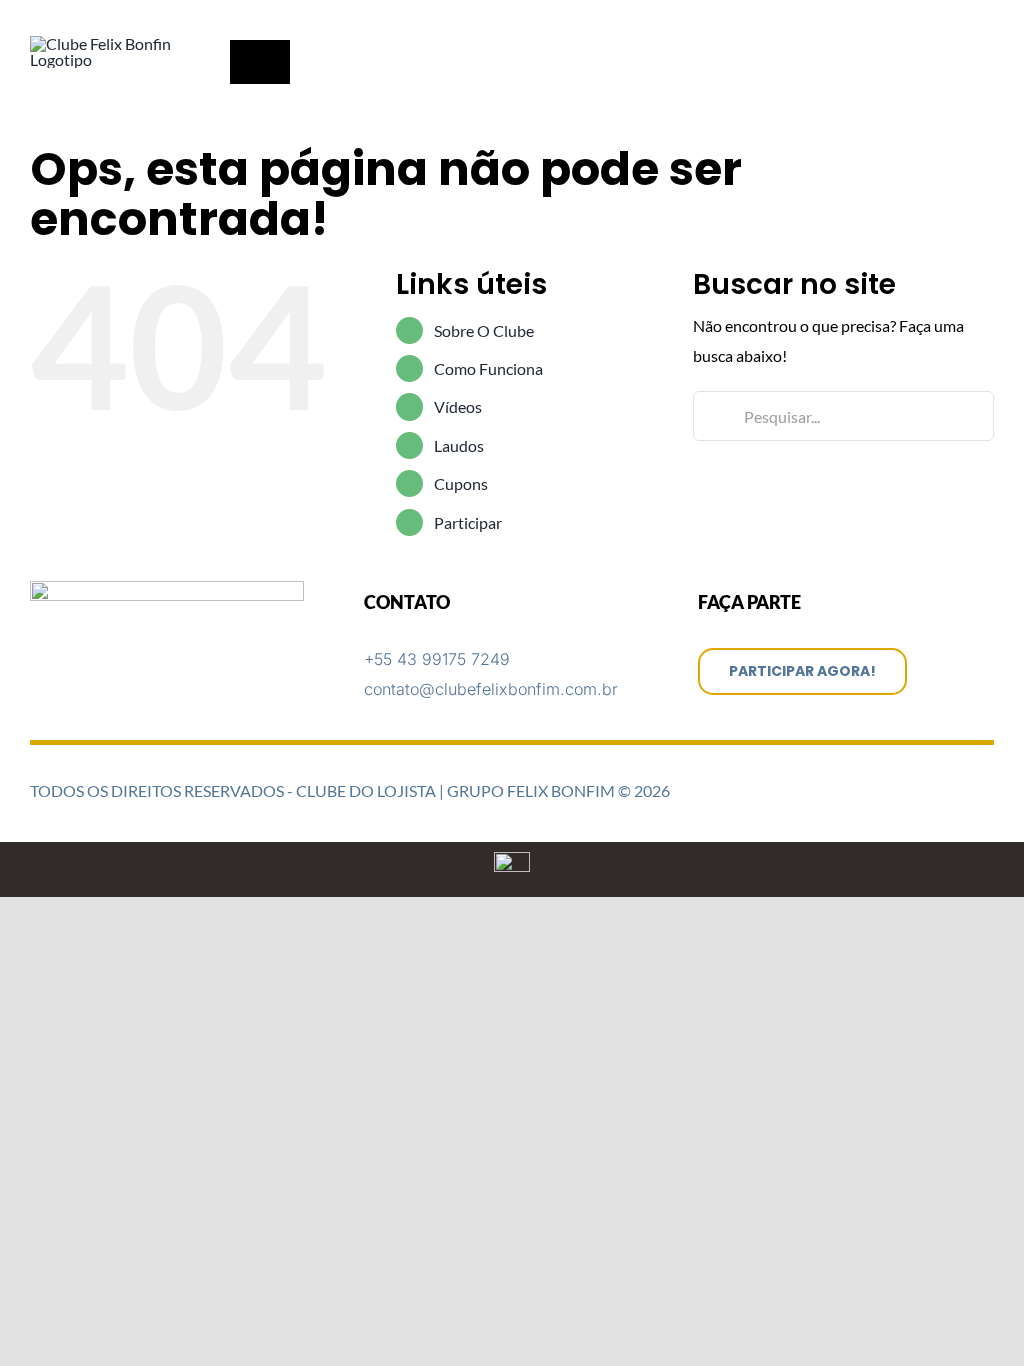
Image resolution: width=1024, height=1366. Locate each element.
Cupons (461, 483)
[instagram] (956, 20)
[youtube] (988, 20)
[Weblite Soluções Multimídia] (512, 859)
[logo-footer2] (167, 588)
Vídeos (458, 406)
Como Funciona (488, 368)
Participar (468, 522)
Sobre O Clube (484, 330)
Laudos (459, 445)
